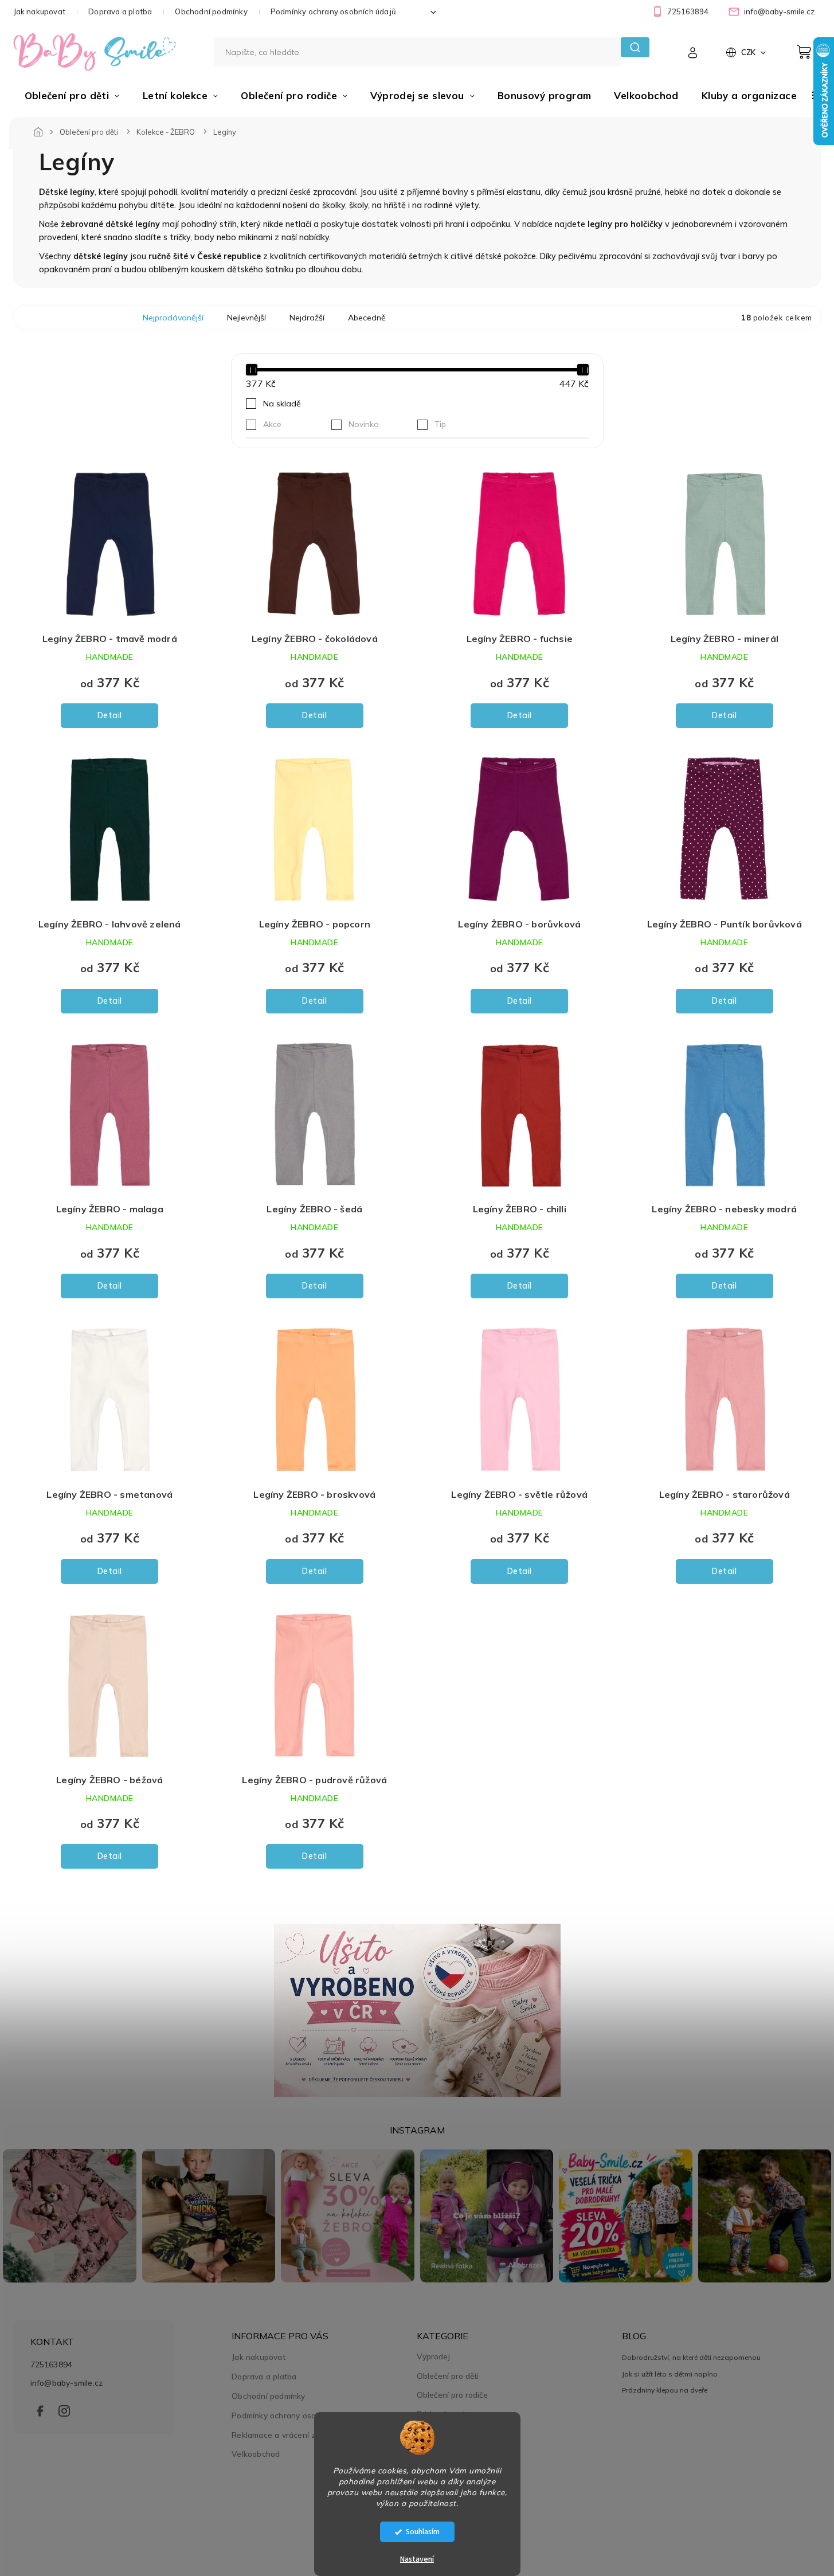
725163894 (52, 2364)
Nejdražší (307, 318)
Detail (110, 715)
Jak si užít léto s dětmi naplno (670, 2374)
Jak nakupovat (40, 11)
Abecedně (367, 318)
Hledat (635, 47)
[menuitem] (72, 96)
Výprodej (433, 2356)
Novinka (364, 424)
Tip (440, 424)
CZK (749, 52)
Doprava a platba (120, 11)
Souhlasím (423, 2532)
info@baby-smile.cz (67, 2383)
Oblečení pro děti (448, 2376)
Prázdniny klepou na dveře (665, 2390)
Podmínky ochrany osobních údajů (333, 11)
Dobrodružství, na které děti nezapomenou (691, 2357)
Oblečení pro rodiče (452, 2395)
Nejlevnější (246, 318)
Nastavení (417, 2559)
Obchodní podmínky (211, 11)
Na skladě (282, 404)
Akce (272, 424)
